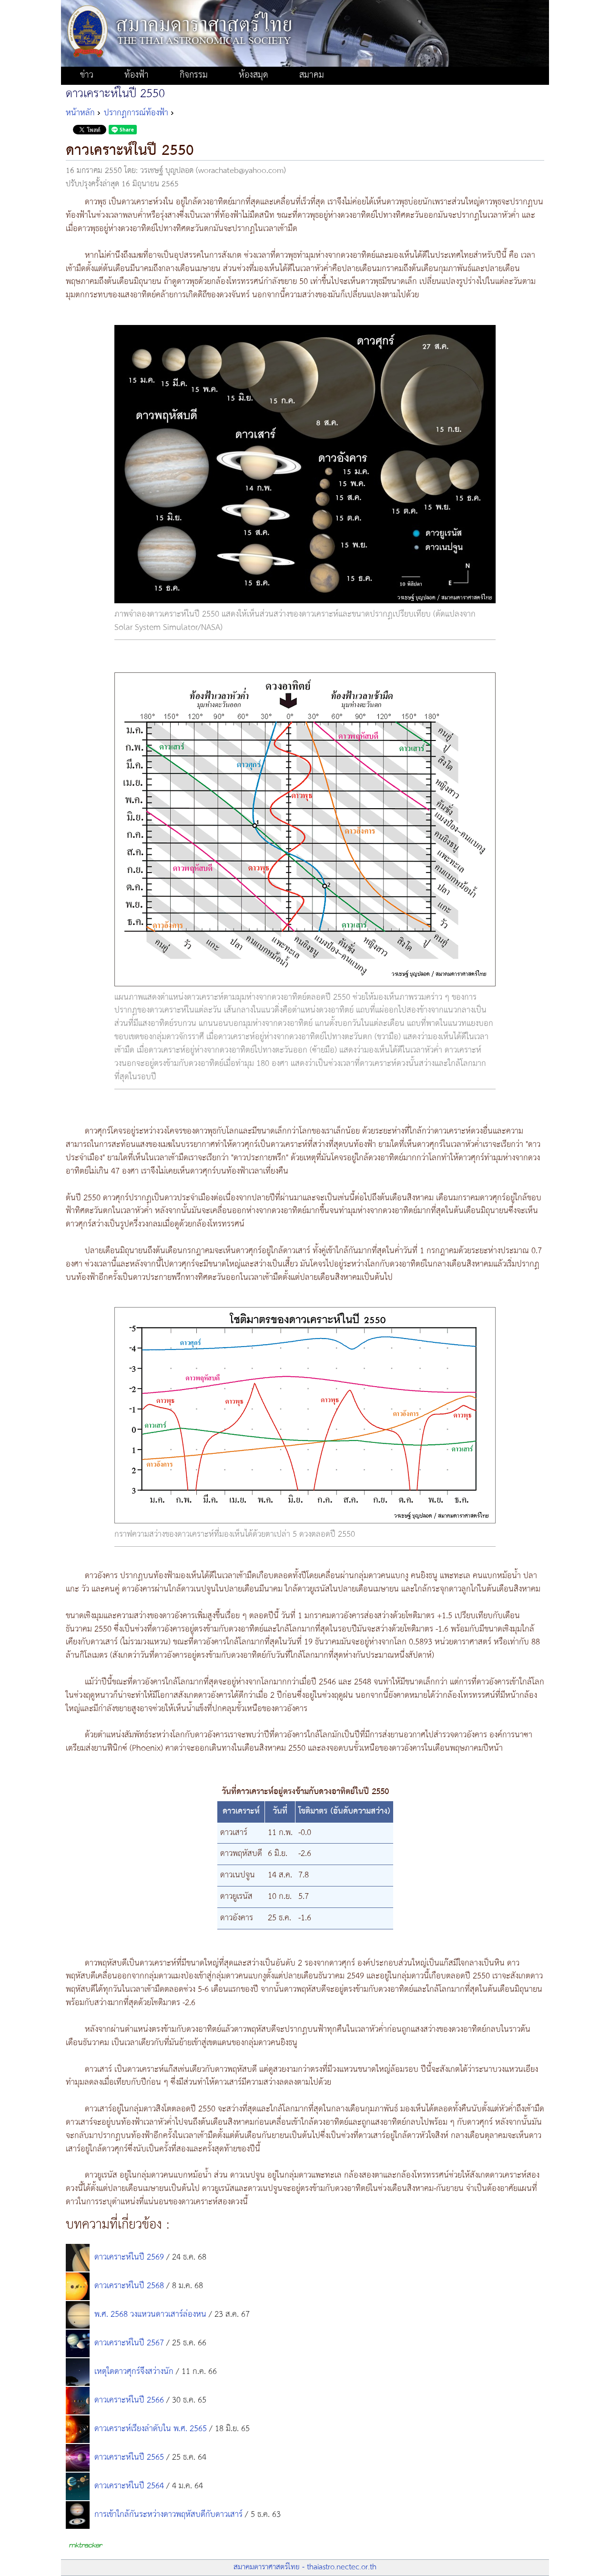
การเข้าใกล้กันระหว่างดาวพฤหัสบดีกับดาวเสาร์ (168, 2515)
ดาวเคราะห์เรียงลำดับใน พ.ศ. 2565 (151, 2429)
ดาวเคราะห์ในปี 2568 (129, 2286)
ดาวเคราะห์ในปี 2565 (129, 2457)
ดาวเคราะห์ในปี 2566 (129, 2400)
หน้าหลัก (80, 113)
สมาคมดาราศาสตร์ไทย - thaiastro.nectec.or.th (305, 2567)
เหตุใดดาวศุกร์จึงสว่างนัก (134, 2372)
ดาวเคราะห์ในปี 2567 (129, 2343)
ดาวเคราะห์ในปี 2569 (129, 2257)
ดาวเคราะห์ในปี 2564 (129, 2486)
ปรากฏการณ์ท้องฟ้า (136, 113)
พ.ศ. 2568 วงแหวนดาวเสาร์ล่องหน (150, 2314)
